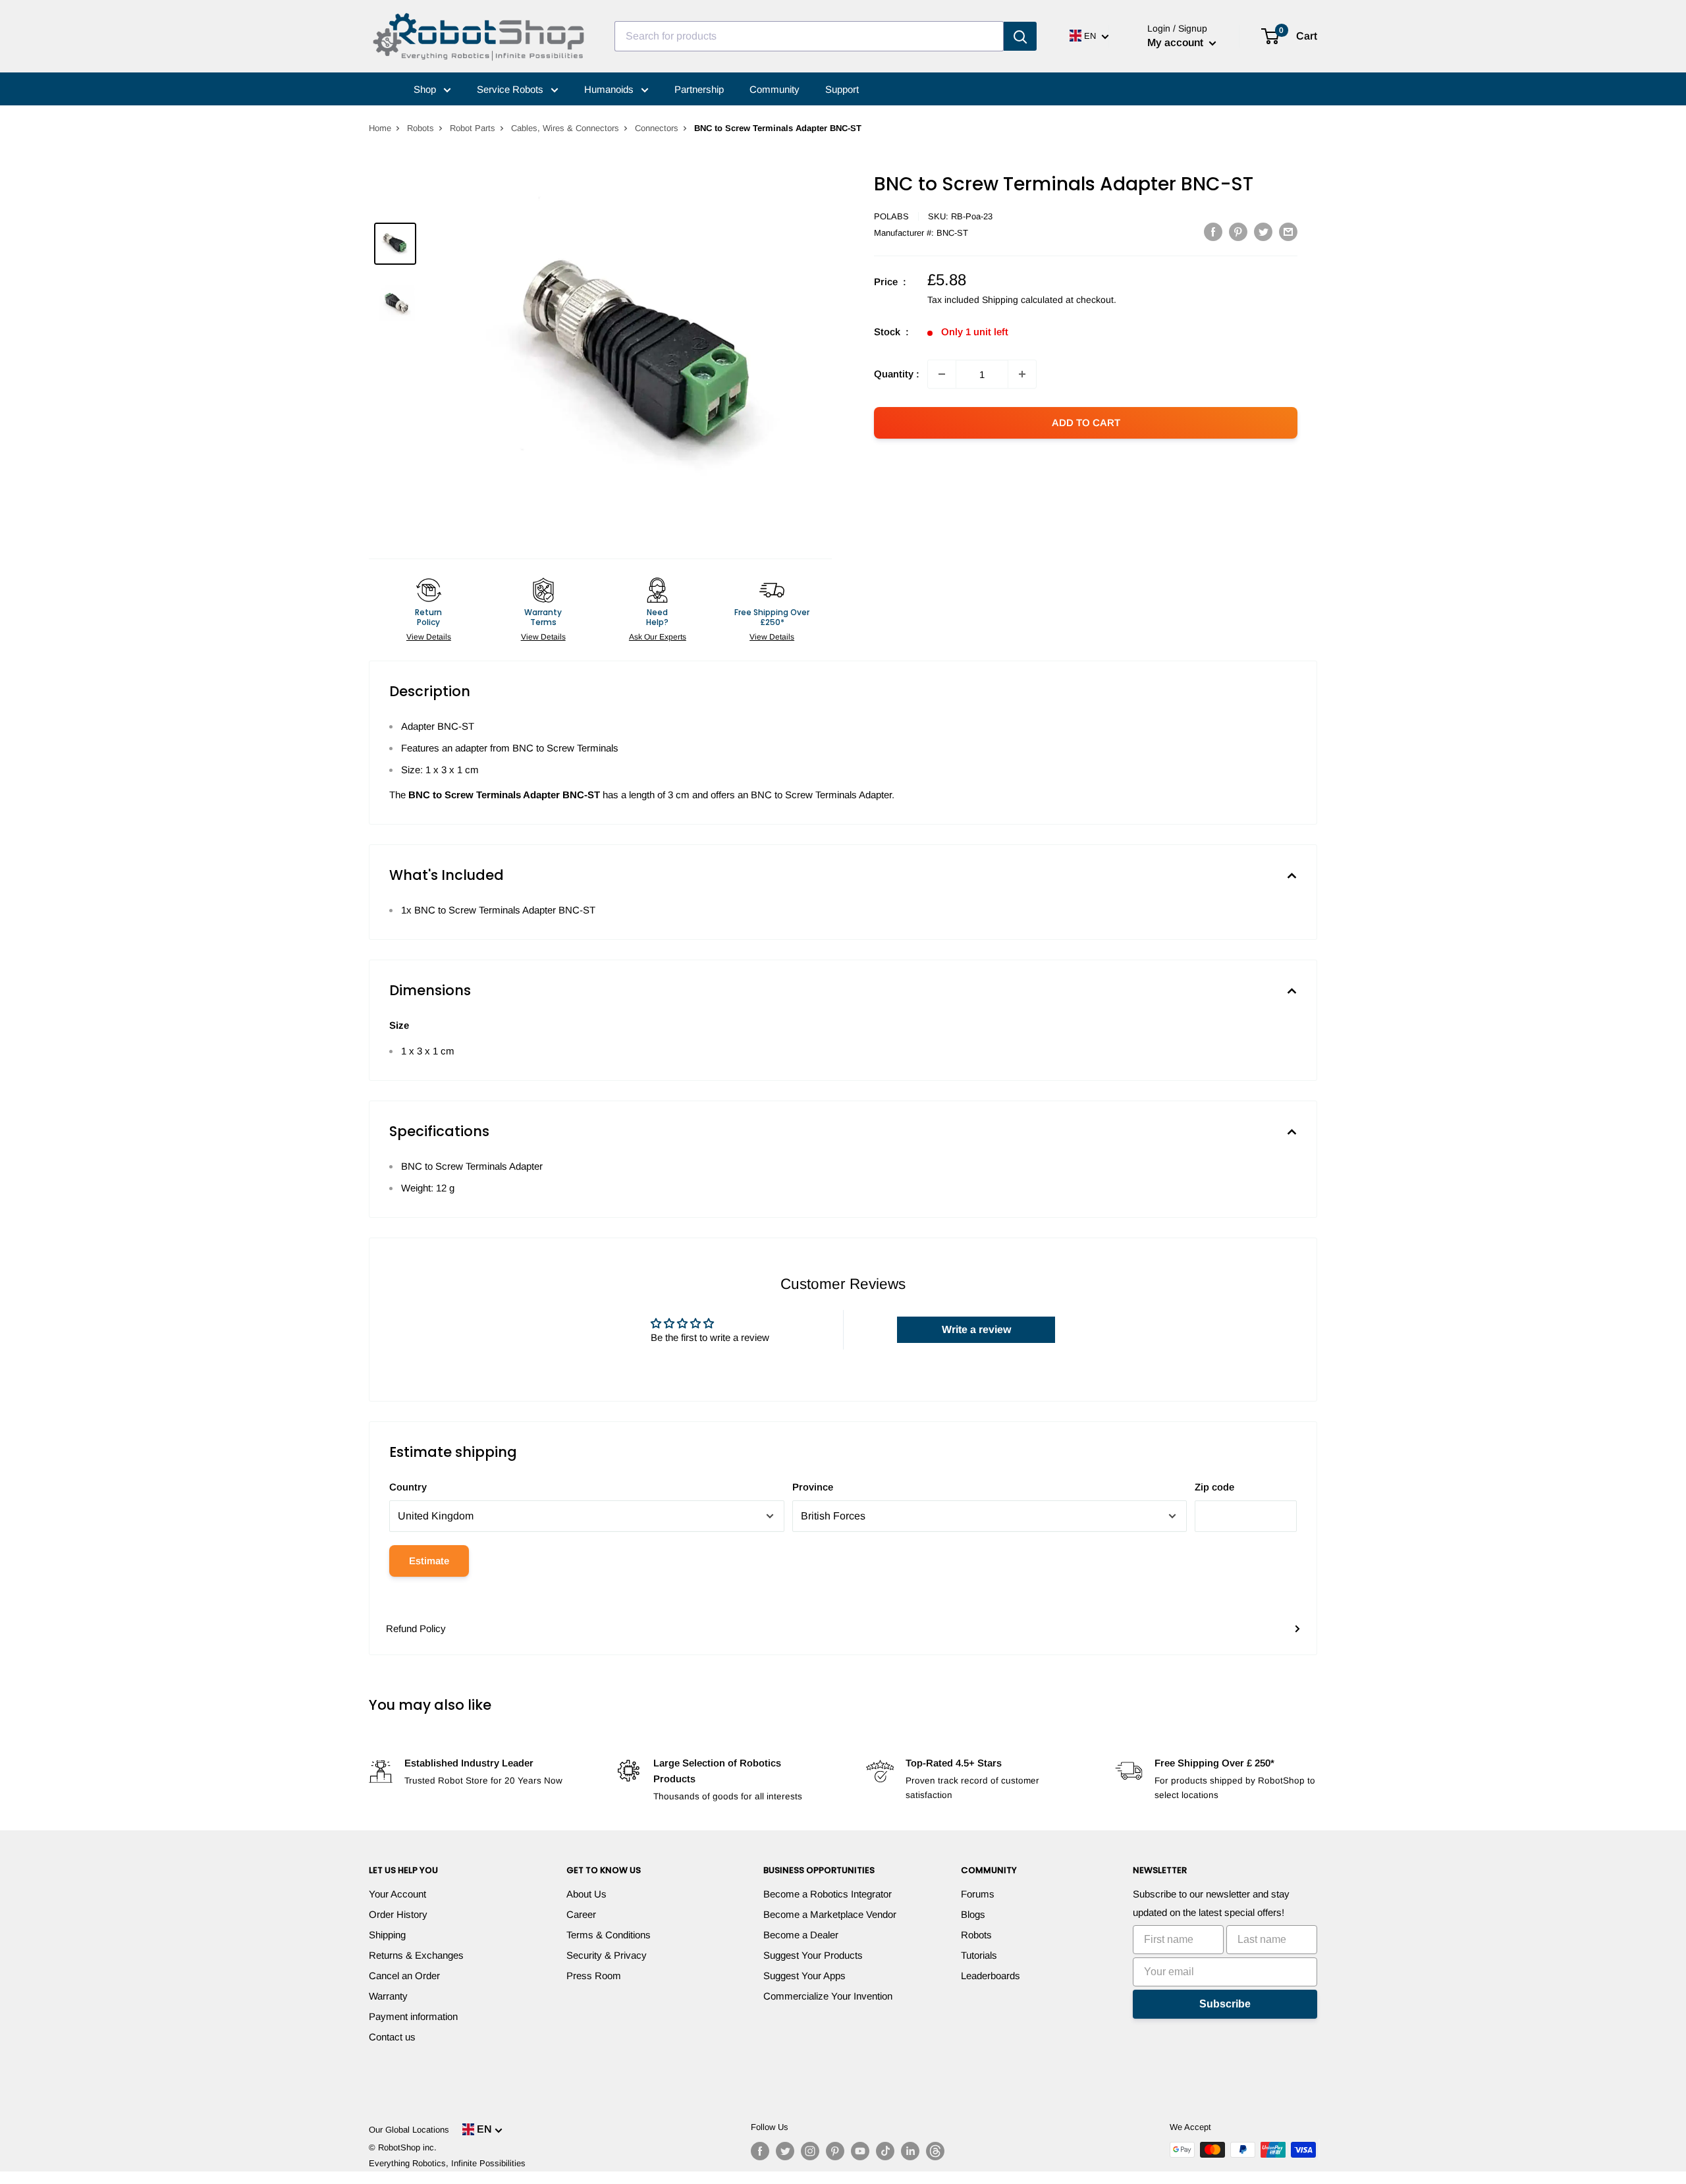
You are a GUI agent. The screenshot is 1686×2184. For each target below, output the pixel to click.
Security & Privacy (607, 1955)
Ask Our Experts (658, 637)
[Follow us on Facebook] (760, 2151)
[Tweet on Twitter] (1263, 232)
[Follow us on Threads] (935, 2151)
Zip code (1214, 1487)
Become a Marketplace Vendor (830, 1914)
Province (813, 1487)
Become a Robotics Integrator (828, 1894)
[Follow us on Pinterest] (835, 2151)
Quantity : (897, 374)
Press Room (594, 1976)
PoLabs (891, 216)
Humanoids (610, 89)
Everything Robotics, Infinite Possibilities (447, 2163)
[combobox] (809, 36)
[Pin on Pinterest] (1238, 232)
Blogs (973, 1914)
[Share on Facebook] (1213, 232)
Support (842, 89)
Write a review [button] (976, 1329)
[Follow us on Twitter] (785, 2151)
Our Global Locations (409, 2130)
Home (380, 128)
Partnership (699, 89)
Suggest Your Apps (804, 1976)
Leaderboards (991, 1976)
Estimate (429, 1561)
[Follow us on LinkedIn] (910, 2151)
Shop (426, 89)
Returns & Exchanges (416, 1955)
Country (408, 1487)
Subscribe (1225, 2004)
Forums (978, 1894)
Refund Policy (416, 1628)
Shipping (387, 1935)
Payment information (413, 2016)
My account (1177, 42)
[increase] (1022, 374)
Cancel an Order (404, 1976)
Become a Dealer (801, 1935)
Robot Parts (473, 128)
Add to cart (1086, 423)
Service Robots (511, 89)
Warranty (388, 1996)
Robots (421, 128)
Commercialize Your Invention (828, 1996)
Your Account (397, 1894)
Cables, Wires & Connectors (565, 128)
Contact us (392, 2037)
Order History (398, 1914)
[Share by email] (1288, 232)
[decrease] (942, 374)
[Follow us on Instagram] (810, 2151)
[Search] (1020, 36)
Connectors (657, 128)
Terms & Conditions (609, 1935)
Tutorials (979, 1955)
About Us (586, 1894)
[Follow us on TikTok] (885, 2151)
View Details (429, 637)
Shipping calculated (1022, 300)
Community (775, 89)
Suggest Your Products (813, 1955)
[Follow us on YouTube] (860, 2151)
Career (581, 1914)
